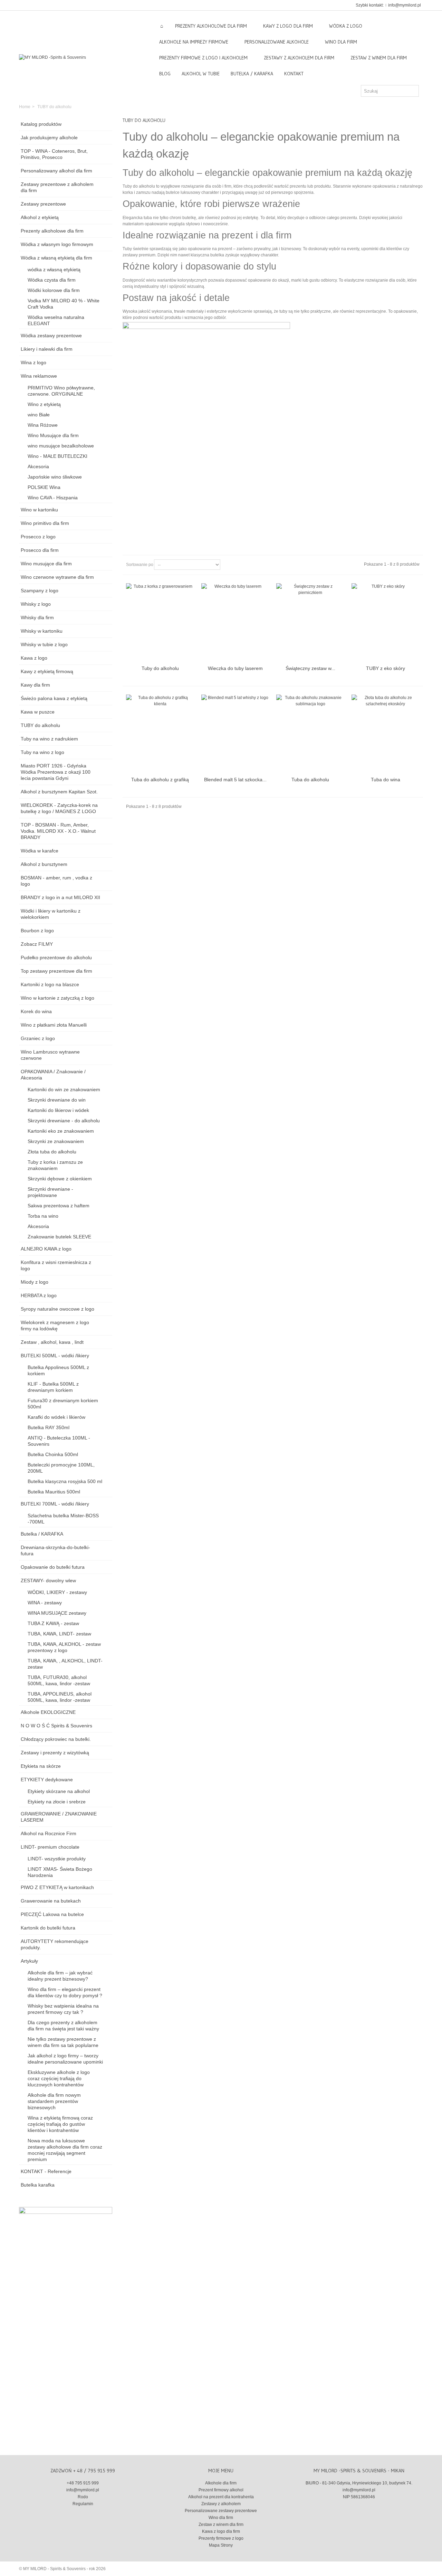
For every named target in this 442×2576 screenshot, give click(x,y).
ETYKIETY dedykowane (47, 1780)
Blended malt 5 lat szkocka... (235, 780)
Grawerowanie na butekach (51, 1901)
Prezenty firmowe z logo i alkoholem (203, 58)
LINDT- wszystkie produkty (57, 1859)
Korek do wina (36, 1011)
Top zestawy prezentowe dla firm (56, 971)
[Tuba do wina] (386, 734)
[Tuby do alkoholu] (160, 622)
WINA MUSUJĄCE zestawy (57, 1613)
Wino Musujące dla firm (53, 435)
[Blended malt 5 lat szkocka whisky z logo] (236, 734)
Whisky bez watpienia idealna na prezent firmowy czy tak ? (63, 2009)
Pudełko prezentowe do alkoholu (56, 957)
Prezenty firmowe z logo (221, 2538)
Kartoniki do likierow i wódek (58, 1110)
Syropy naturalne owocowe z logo (57, 1309)
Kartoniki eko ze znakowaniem (61, 1131)
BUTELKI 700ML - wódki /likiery (55, 1504)
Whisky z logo (36, 604)
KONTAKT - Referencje (46, 2171)
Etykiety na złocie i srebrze (57, 1802)
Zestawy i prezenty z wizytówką (55, 1753)
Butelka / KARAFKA (42, 1534)
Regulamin (83, 2504)
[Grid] (229, 565)
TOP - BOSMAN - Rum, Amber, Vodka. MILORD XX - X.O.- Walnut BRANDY (58, 831)
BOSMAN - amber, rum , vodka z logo (56, 881)
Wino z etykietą (44, 404)
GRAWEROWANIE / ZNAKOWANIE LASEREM (59, 1817)
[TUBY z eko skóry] (386, 622)
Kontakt (294, 74)
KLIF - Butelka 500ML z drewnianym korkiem (53, 1387)
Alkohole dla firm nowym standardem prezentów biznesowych (54, 2101)
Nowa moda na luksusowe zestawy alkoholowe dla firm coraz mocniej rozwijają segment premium (65, 2150)
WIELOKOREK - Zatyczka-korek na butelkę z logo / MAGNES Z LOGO (59, 808)
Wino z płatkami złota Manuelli (54, 1025)
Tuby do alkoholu (160, 668)
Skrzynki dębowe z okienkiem (60, 1179)
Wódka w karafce (40, 851)
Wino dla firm (341, 42)
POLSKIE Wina (44, 487)
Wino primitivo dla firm (45, 523)
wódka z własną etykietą (54, 270)
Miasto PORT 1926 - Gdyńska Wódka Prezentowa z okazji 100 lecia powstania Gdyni (56, 772)
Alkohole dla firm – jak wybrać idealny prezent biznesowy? (60, 1976)
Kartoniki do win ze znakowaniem (64, 1089)
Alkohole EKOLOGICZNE (48, 1712)
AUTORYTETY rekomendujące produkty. (55, 1944)
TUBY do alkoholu (40, 725)
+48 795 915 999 (83, 2483)
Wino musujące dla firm (46, 564)
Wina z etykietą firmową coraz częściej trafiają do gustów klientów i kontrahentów (60, 2124)
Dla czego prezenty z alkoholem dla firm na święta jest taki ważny (63, 2026)
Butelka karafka (38, 2185)
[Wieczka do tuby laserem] (236, 622)
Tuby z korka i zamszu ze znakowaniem (55, 1165)
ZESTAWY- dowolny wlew (48, 1580)
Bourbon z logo (37, 931)
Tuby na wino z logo (42, 752)
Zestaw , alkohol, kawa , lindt (52, 1342)
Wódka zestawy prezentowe (51, 336)
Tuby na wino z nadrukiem (49, 739)
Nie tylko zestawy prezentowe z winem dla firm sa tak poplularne (63, 2042)
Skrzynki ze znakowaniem (56, 1141)
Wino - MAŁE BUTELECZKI (57, 456)
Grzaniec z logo (38, 1038)
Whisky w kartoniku (42, 631)
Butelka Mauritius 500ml (54, 1492)
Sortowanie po (140, 565)
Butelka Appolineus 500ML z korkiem (58, 1370)
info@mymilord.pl (405, 5)
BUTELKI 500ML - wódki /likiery (55, 1356)
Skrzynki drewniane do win (57, 1100)
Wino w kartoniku (39, 510)
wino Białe (39, 415)
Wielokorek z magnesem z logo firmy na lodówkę (55, 1325)
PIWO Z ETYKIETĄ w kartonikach (57, 1887)
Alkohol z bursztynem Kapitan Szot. (59, 792)
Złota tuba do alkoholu (52, 1152)
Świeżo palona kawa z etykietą (54, 698)
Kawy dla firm (35, 685)
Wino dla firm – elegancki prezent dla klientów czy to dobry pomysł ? (65, 1992)
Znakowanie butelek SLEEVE (59, 1237)
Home (25, 107)
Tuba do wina (386, 780)
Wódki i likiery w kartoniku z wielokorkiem (51, 914)
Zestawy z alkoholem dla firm (299, 58)
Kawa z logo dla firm (221, 2531)
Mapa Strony (221, 2545)
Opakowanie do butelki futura (53, 1567)
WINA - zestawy (45, 1603)
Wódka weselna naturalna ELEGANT (56, 320)
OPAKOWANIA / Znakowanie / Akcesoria (53, 1075)
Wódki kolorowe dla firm (54, 290)
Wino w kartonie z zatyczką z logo (57, 998)
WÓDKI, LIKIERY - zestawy (57, 1592)
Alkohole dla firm (221, 2483)
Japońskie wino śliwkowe (55, 477)
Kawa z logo (34, 658)
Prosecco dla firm (40, 550)
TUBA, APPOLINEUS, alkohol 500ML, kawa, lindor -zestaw (60, 1697)
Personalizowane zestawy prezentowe (221, 2511)
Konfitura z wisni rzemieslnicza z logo (56, 1265)
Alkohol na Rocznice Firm (49, 1833)
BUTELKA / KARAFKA (252, 74)
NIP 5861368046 (359, 2497)
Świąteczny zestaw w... (310, 668)
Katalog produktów (41, 124)
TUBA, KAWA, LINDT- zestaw (59, 1634)
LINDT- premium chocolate (50, 1847)
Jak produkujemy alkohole (49, 138)
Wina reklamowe (39, 376)
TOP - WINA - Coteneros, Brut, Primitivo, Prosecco (54, 154)
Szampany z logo (40, 591)
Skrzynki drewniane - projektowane (50, 1192)
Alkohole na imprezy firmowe (194, 42)
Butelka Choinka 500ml (53, 1454)
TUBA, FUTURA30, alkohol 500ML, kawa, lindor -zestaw (59, 1680)
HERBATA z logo (39, 1295)
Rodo (83, 2497)
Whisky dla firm (37, 617)
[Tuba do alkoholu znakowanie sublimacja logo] (310, 734)
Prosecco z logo (38, 537)
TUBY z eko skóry (386, 668)
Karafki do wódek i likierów (56, 1417)
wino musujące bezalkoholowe (61, 446)
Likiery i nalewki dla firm (47, 349)
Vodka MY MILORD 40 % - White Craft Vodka (64, 304)
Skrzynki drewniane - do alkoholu (64, 1121)
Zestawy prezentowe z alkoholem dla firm (57, 187)
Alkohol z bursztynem (44, 864)
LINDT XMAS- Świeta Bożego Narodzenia (60, 1872)
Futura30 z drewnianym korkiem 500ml (63, 1404)
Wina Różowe (43, 425)
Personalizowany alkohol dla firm (56, 171)
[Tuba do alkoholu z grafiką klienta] (160, 734)
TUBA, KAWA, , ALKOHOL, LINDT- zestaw (65, 1664)
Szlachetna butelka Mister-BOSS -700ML (63, 1519)
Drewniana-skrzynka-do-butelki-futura (55, 1550)
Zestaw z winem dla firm (379, 58)
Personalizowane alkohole (277, 42)
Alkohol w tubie (201, 74)
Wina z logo (33, 362)
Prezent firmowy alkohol (221, 2490)
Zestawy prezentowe (43, 204)
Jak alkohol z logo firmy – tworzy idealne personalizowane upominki (65, 2059)
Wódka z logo (346, 26)
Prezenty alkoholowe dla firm (52, 231)
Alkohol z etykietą (40, 217)
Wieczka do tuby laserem (235, 668)
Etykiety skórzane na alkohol (59, 1791)
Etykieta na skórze (41, 1766)
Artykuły (29, 1961)
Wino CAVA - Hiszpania (53, 498)
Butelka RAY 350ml (49, 1427)
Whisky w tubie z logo (44, 644)
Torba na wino (43, 1216)
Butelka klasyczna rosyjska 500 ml (65, 1481)
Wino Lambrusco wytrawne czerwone (50, 1055)
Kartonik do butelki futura (48, 1928)
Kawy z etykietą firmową (47, 671)
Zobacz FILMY (37, 944)
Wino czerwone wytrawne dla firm (57, 577)
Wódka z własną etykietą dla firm (56, 258)
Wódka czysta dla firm (52, 280)
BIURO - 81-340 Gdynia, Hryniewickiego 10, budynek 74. (359, 2483)
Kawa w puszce (38, 712)
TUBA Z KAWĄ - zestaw (53, 1623)
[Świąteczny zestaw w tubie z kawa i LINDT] (310, 622)
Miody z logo (35, 1282)
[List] (238, 565)
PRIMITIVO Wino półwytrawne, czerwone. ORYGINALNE (61, 391)
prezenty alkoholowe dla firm (211, 26)
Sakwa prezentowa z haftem (59, 1206)
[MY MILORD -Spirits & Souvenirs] (52, 57)
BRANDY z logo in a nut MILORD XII (60, 897)
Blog (165, 74)
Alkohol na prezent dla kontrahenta (221, 2497)
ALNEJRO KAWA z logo (46, 1249)
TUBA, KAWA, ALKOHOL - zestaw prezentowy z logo (64, 1647)
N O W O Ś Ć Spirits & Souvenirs (56, 1726)
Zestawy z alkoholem (221, 2504)
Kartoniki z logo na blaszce (50, 984)
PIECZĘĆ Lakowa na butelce (52, 1914)
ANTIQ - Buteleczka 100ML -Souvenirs (59, 1441)
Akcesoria (38, 466)
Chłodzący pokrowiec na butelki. (56, 1739)
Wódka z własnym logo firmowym (57, 244)
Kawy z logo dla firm (288, 26)
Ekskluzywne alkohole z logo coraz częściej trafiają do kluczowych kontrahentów (59, 2078)
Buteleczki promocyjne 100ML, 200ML (61, 1468)
